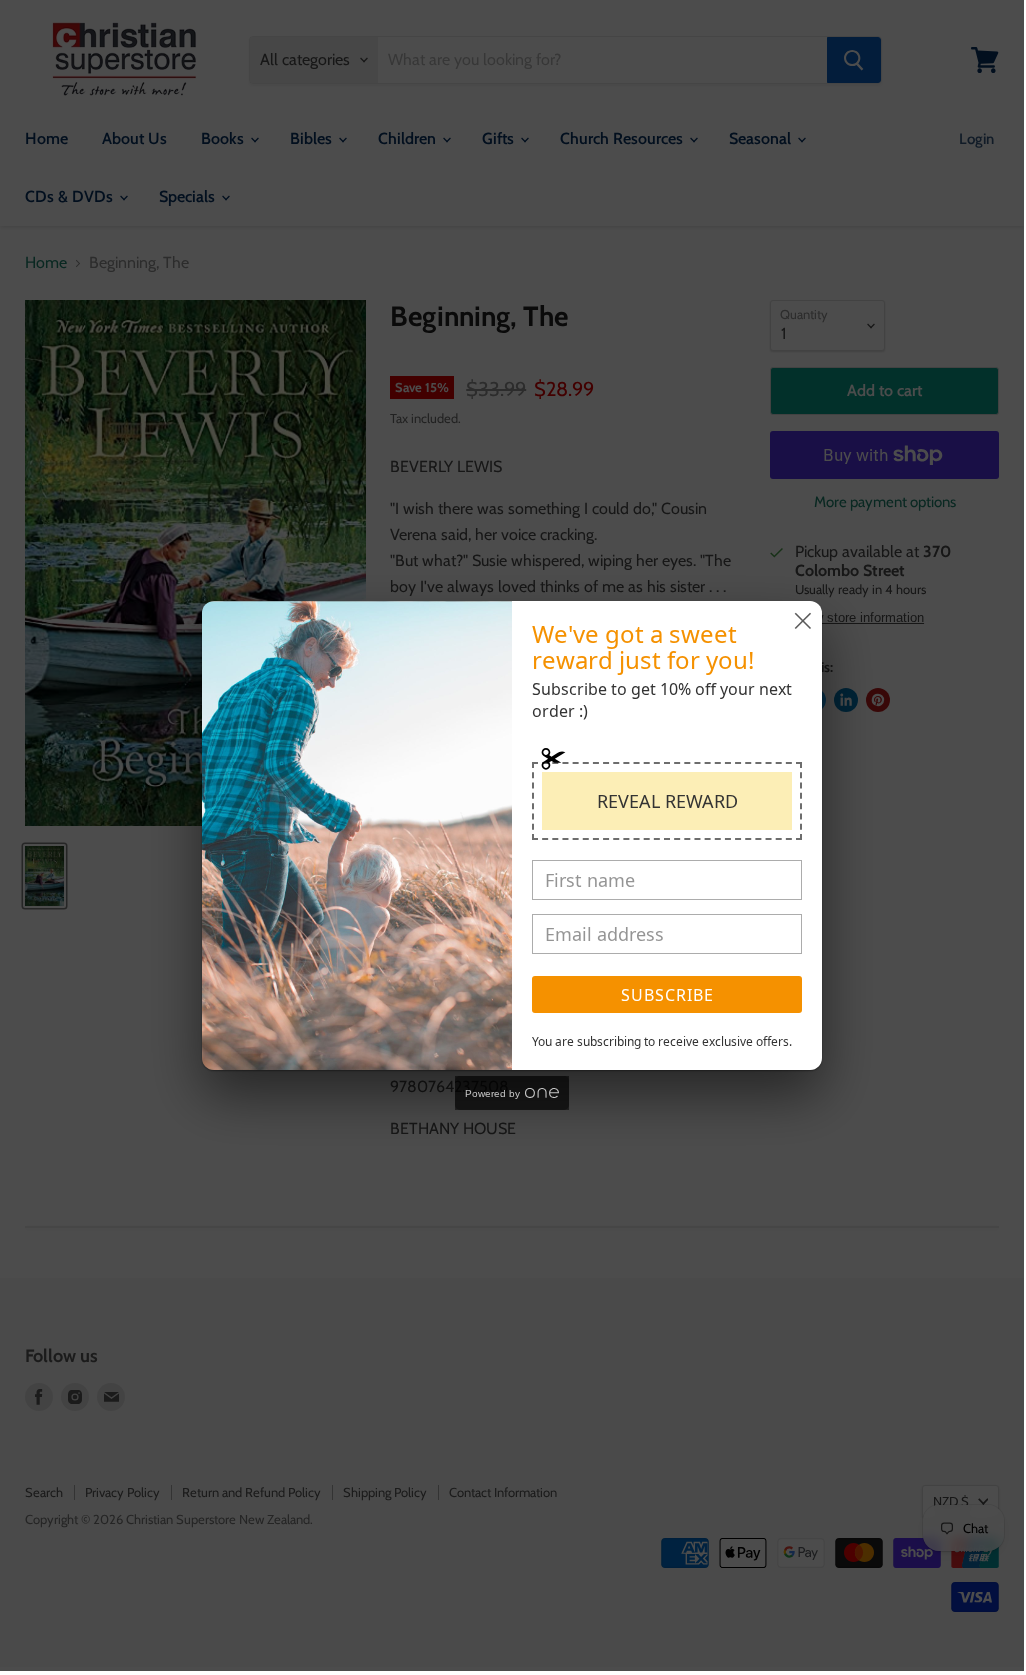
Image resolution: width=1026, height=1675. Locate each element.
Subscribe (667, 995)
